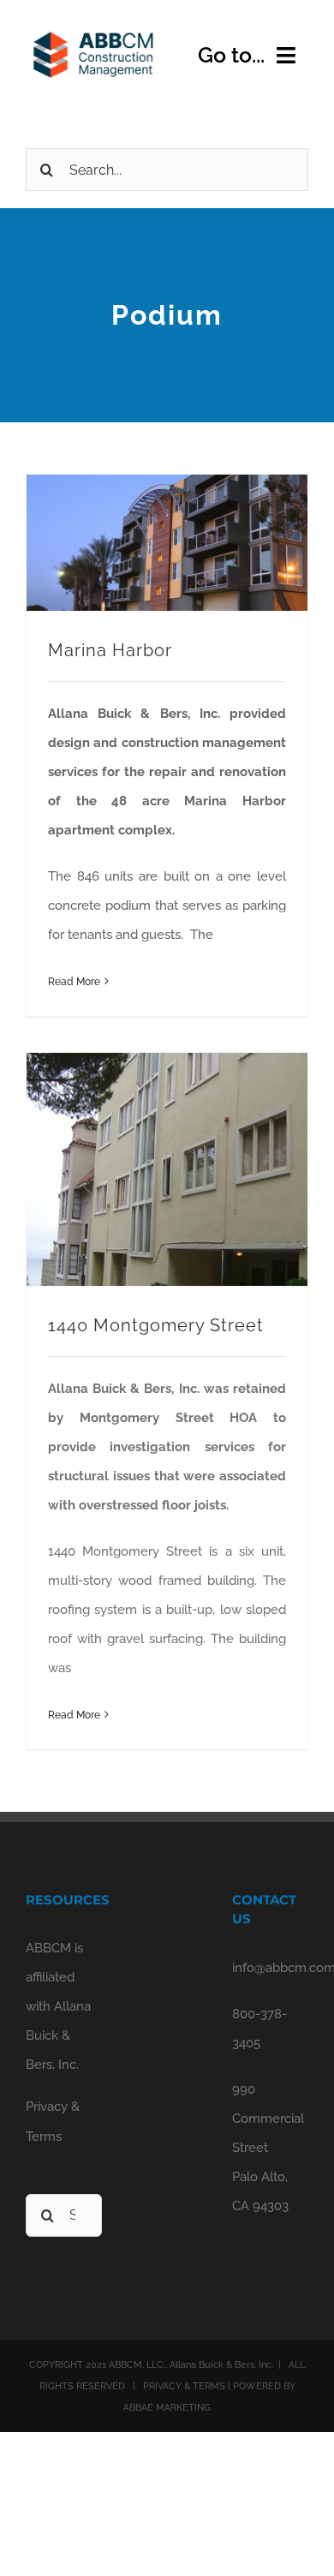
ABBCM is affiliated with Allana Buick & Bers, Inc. (58, 2006)
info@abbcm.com (270, 1968)
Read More (74, 982)
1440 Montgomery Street (156, 1325)
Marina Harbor (110, 650)
